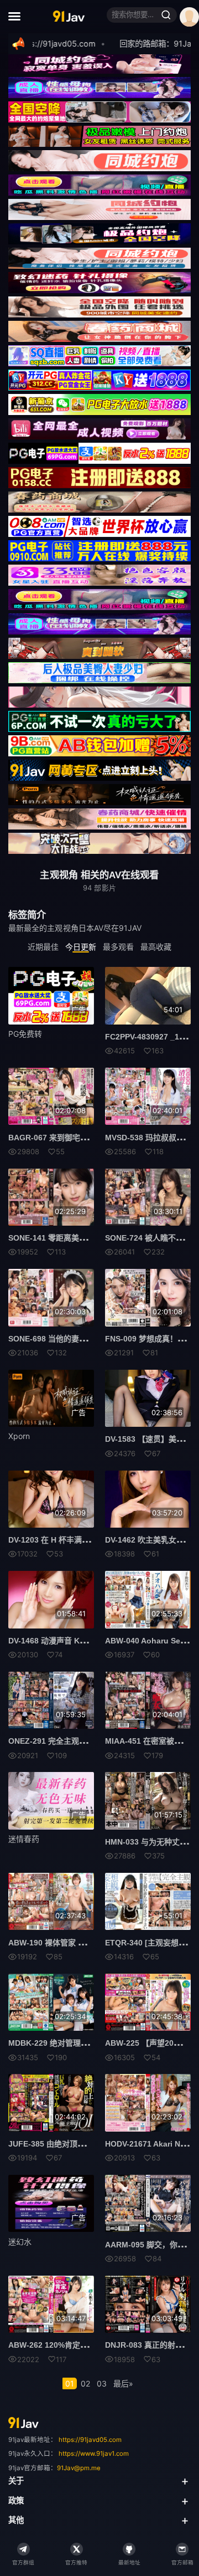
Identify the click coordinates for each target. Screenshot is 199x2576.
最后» (123, 2383)
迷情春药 (24, 1839)
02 (85, 2383)
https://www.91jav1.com (94, 2454)
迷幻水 (20, 2242)
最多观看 (118, 947)
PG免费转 (25, 1034)
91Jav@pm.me (79, 2468)
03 (102, 2383)
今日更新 (81, 947)
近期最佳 (43, 947)
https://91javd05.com (90, 2440)
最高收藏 (156, 947)
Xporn (19, 1436)
